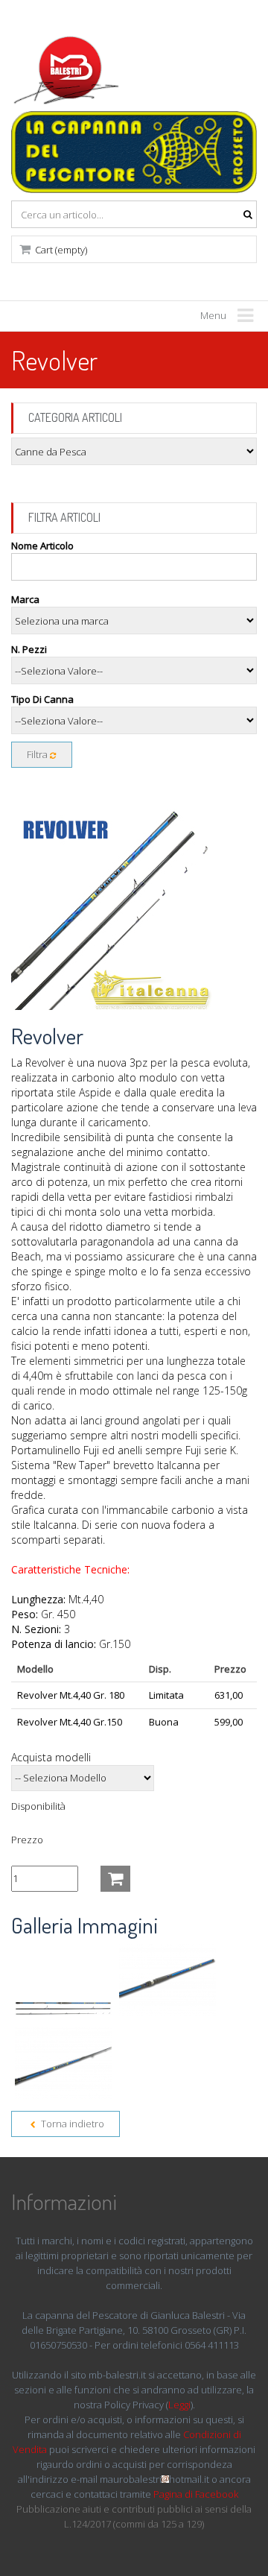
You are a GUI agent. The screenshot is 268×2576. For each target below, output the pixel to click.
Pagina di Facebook (196, 2494)
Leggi (179, 2405)
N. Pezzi (29, 649)
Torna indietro (71, 2124)
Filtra (38, 754)
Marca (25, 599)
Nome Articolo (42, 546)
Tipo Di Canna (42, 699)
